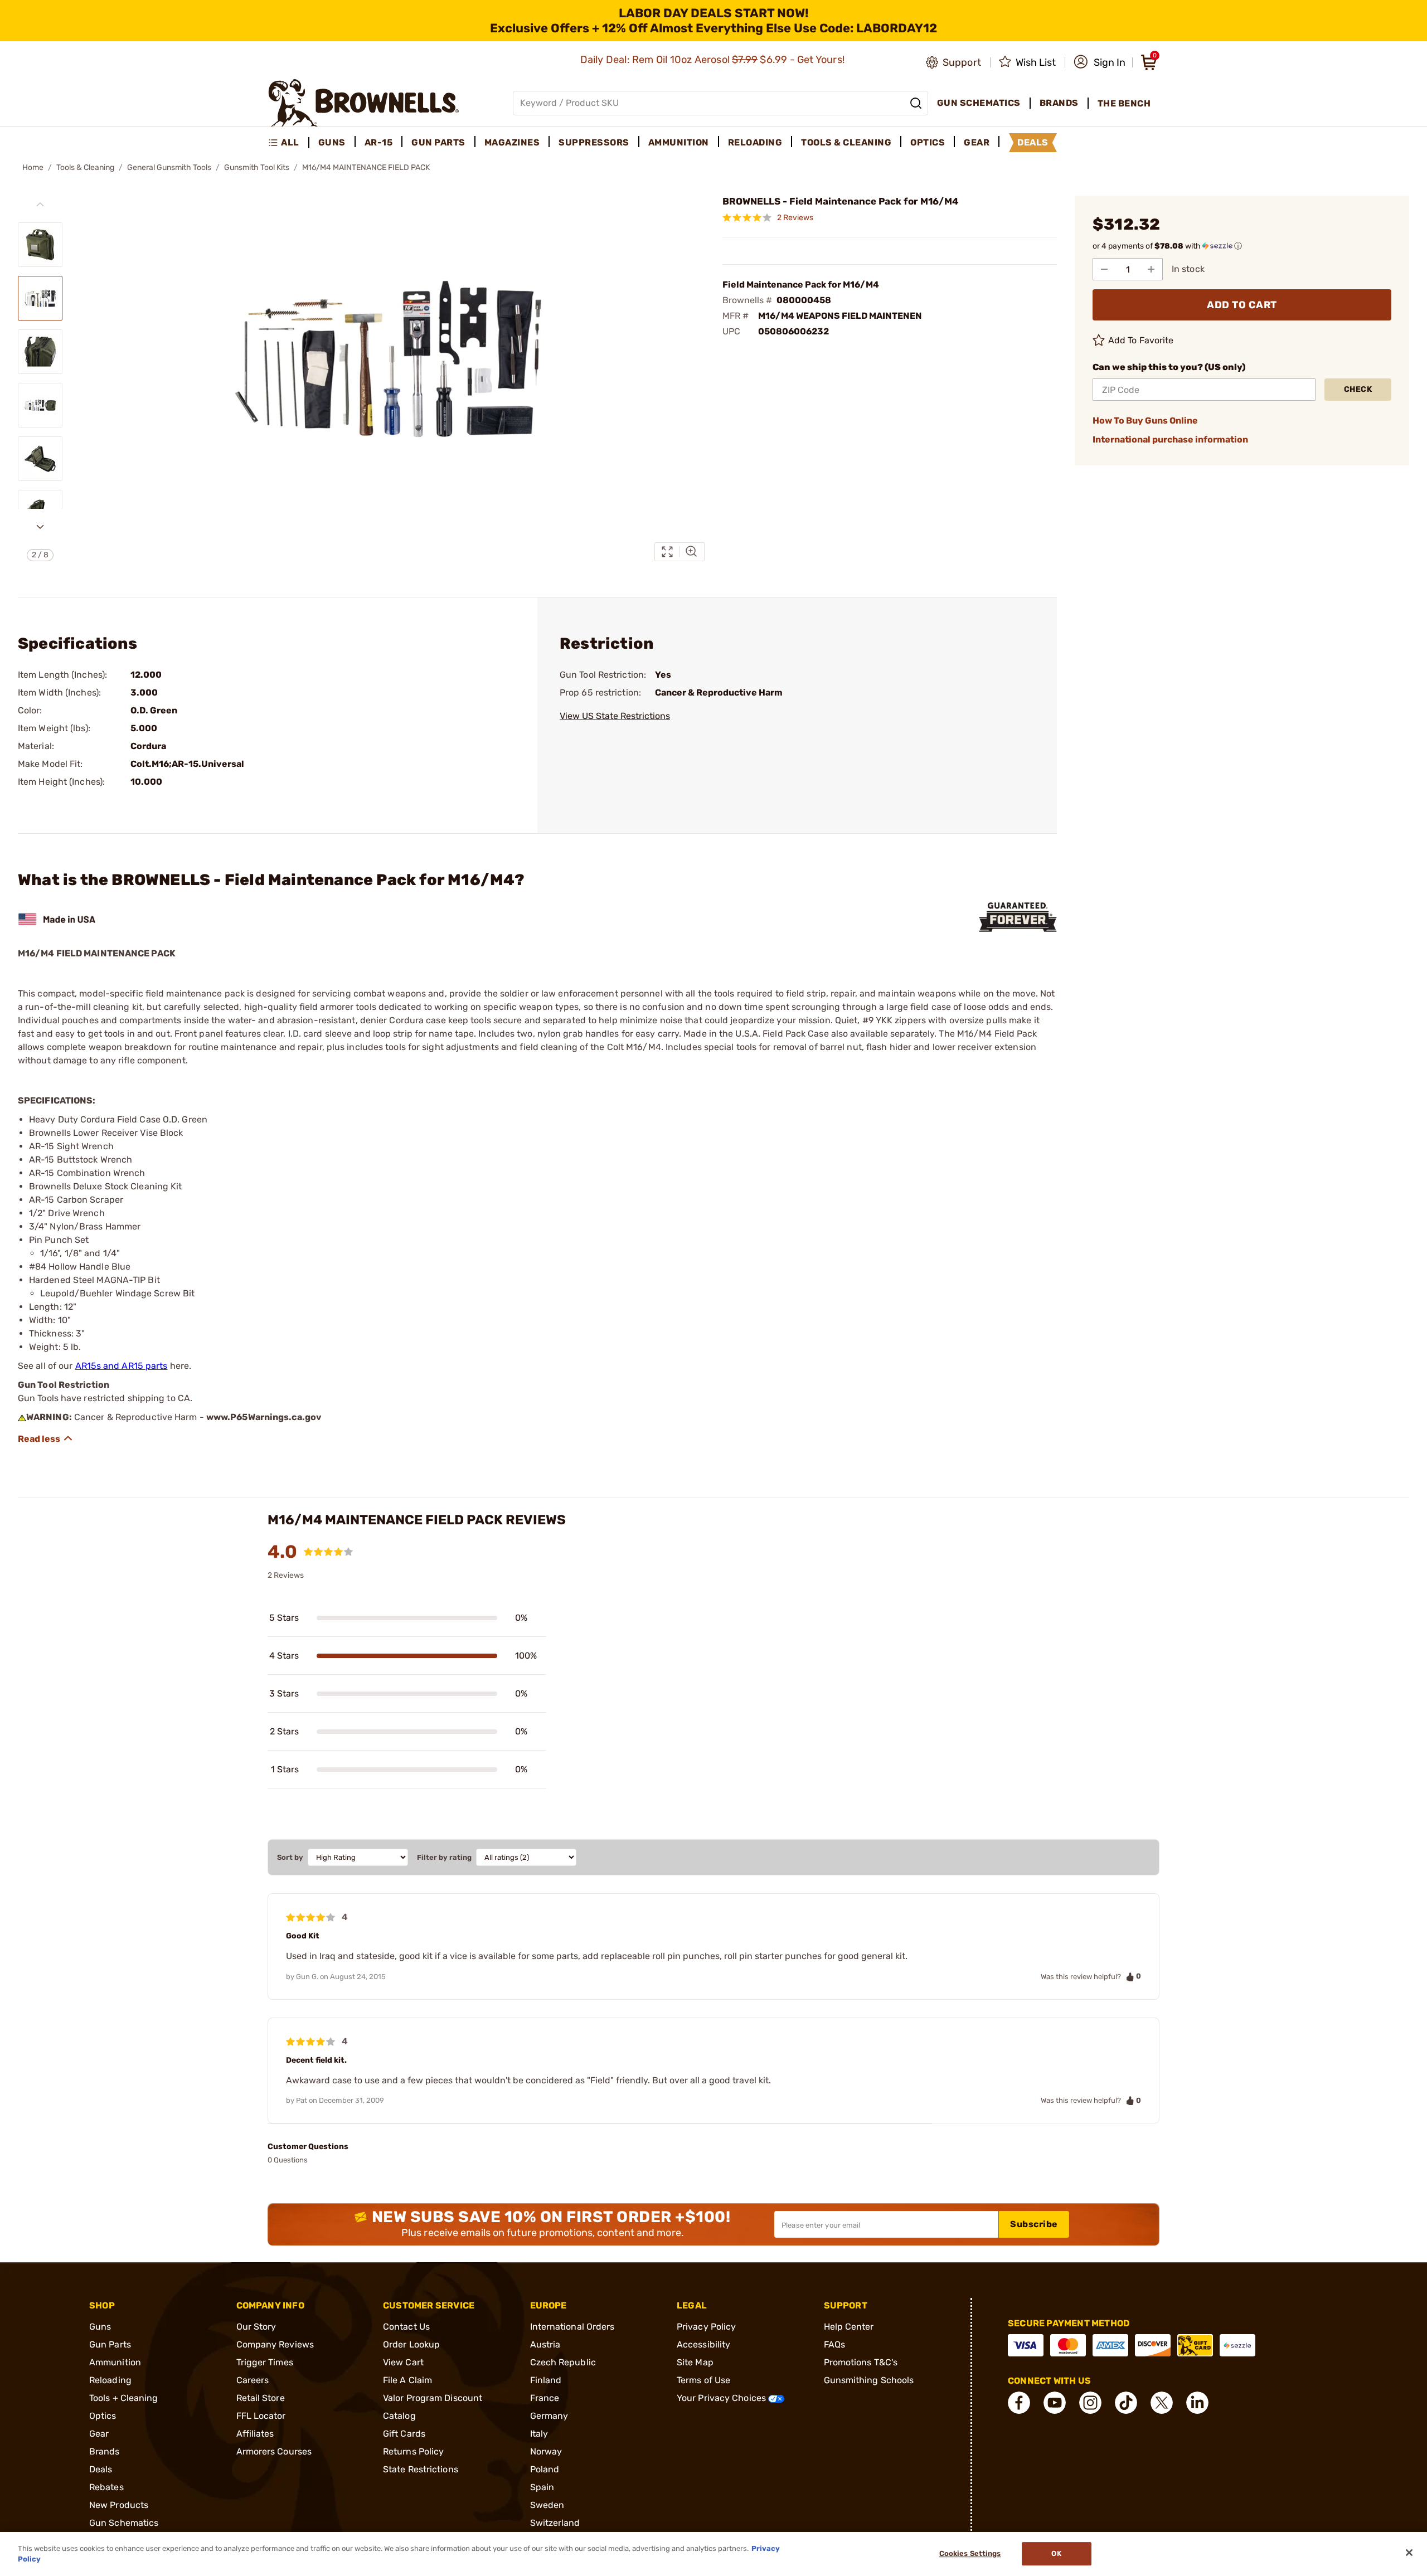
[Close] (1409, 2553)
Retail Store (261, 2398)
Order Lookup (411, 2344)
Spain (542, 2487)
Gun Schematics (124, 2523)
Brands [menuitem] (1059, 103)
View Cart (403, 2362)
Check (1358, 389)
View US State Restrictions (615, 716)
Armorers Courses (274, 2451)
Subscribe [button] (1034, 2224)
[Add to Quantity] (1151, 269)
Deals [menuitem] (1033, 142)
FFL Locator (261, 2416)
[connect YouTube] (1055, 2403)
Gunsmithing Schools (869, 2380)
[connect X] (1162, 2403)
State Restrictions (421, 2469)
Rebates (106, 2487)
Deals (101, 2469)
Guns (100, 2327)
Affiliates (255, 2434)
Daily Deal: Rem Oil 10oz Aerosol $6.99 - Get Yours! (714, 60)
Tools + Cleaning (124, 2398)
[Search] (916, 103)
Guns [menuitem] (332, 142)
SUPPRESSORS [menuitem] (594, 142)
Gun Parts (110, 2344)
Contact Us (406, 2327)
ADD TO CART (1242, 305)
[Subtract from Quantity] (1104, 269)
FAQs (834, 2344)
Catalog (399, 2416)
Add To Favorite (1141, 340)
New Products (119, 2505)
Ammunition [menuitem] (679, 142)
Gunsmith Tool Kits (257, 167)
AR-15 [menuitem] (379, 142)
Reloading (110, 2380)
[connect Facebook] (1019, 2403)
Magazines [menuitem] (512, 142)
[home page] (364, 103)
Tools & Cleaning (85, 167)
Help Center (849, 2327)
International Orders (572, 2327)
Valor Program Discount (433, 2398)
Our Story (256, 2327)
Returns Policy (413, 2451)
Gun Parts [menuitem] (438, 142)
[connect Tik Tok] (1126, 2403)
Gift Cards (404, 2434)
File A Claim (407, 2380)
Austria (545, 2344)
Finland (546, 2380)
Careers (253, 2380)
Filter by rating (444, 1857)
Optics (103, 2416)
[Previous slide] (40, 205)
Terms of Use (703, 2380)
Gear (99, 2434)
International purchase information (1170, 439)
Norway (546, 2451)
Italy (539, 2434)
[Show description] (46, 1438)
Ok (1056, 2554)
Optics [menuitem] (928, 142)
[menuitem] (288, 143)
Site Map (695, 2362)
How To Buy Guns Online (1145, 421)
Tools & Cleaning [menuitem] (846, 142)
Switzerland (555, 2523)
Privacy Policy (706, 2327)
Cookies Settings (970, 2554)
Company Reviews (275, 2344)
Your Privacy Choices (722, 2398)
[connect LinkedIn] (1197, 2403)
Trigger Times (265, 2362)
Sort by (290, 1857)
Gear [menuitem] (977, 142)
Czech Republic (563, 2362)
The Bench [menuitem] (1124, 103)
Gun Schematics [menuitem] (979, 103)
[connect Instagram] (1090, 2403)
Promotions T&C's (861, 2362)
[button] (1100, 62)
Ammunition (115, 2362)
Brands (105, 2451)
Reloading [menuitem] (755, 142)
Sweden (547, 2505)
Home (33, 167)
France (545, 2398)
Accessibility (703, 2344)
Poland (545, 2469)
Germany (549, 2416)
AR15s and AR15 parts (122, 1366)
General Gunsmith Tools (169, 167)
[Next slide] (40, 527)
